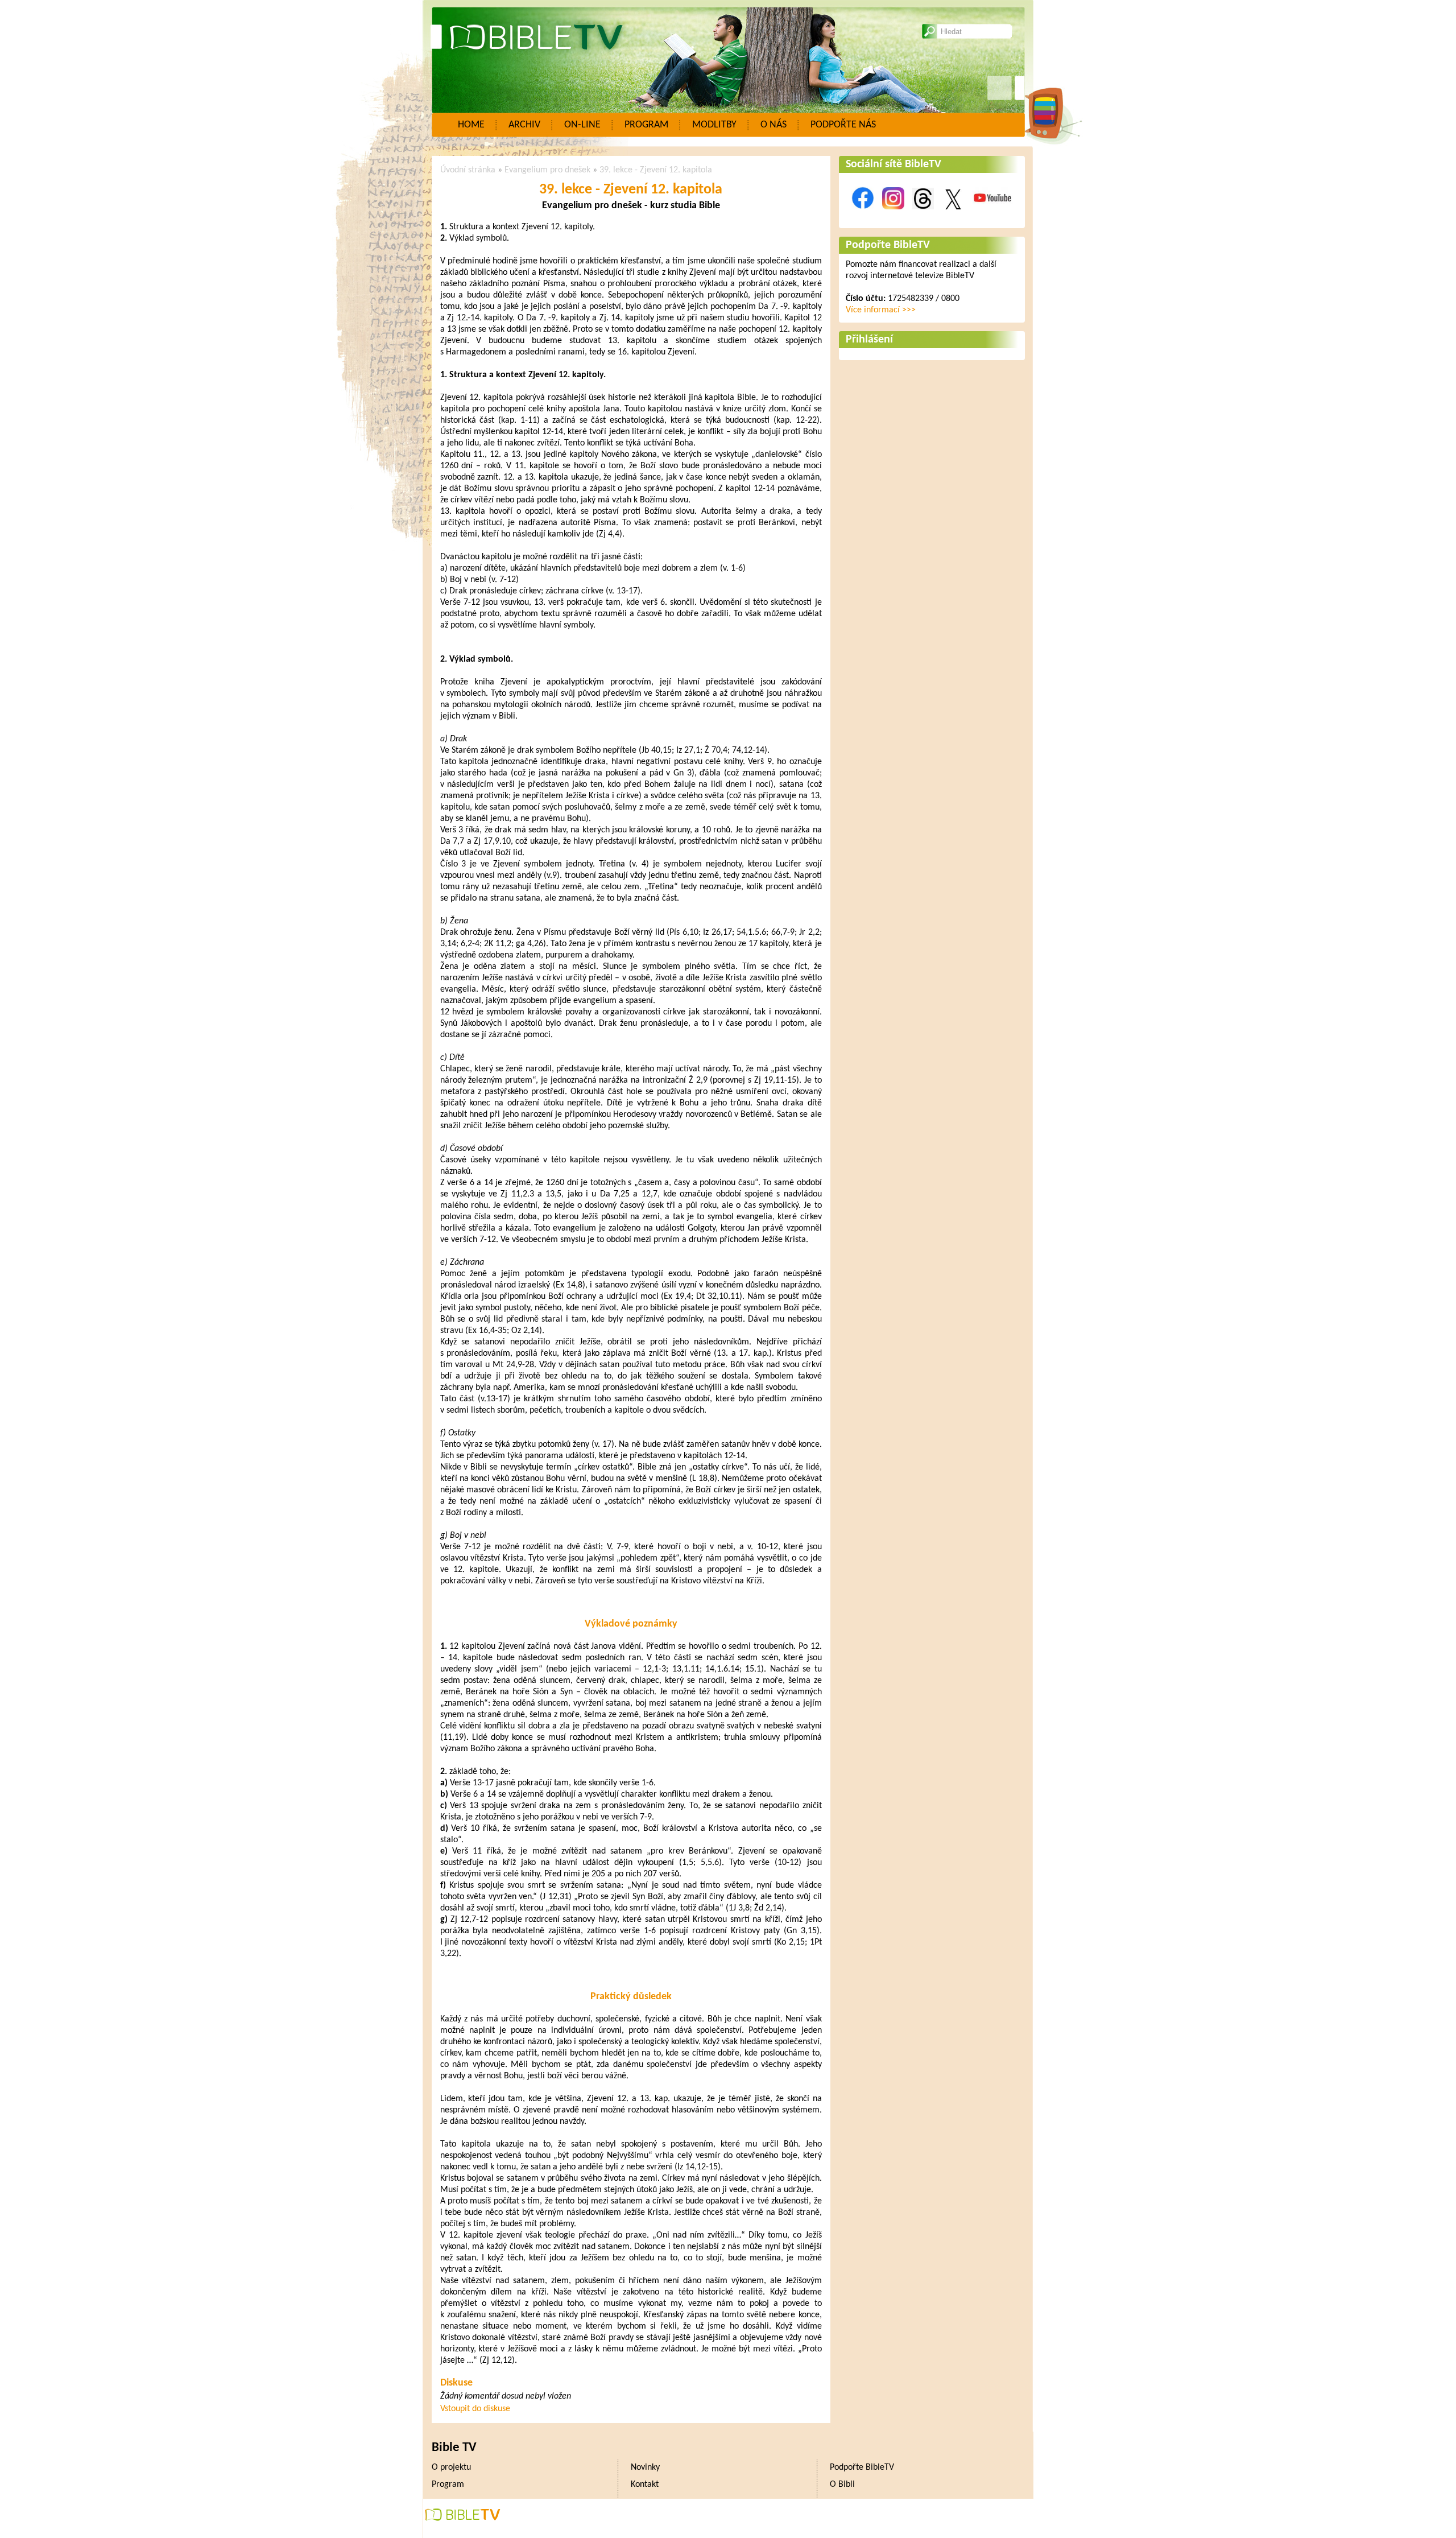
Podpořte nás (843, 125)
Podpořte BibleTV (888, 245)
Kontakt (645, 2485)
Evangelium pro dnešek (547, 170)
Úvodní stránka (468, 170)
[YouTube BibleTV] (992, 216)
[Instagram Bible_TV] (893, 216)
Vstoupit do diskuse (475, 2409)
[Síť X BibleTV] (953, 216)
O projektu (451, 2467)
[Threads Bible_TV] (923, 216)
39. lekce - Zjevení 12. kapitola (656, 170)
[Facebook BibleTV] (863, 216)
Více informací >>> (881, 310)
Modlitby (714, 125)
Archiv (524, 125)
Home (471, 125)
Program (646, 125)
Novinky (645, 2467)
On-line (582, 125)
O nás (773, 125)
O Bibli (842, 2485)
